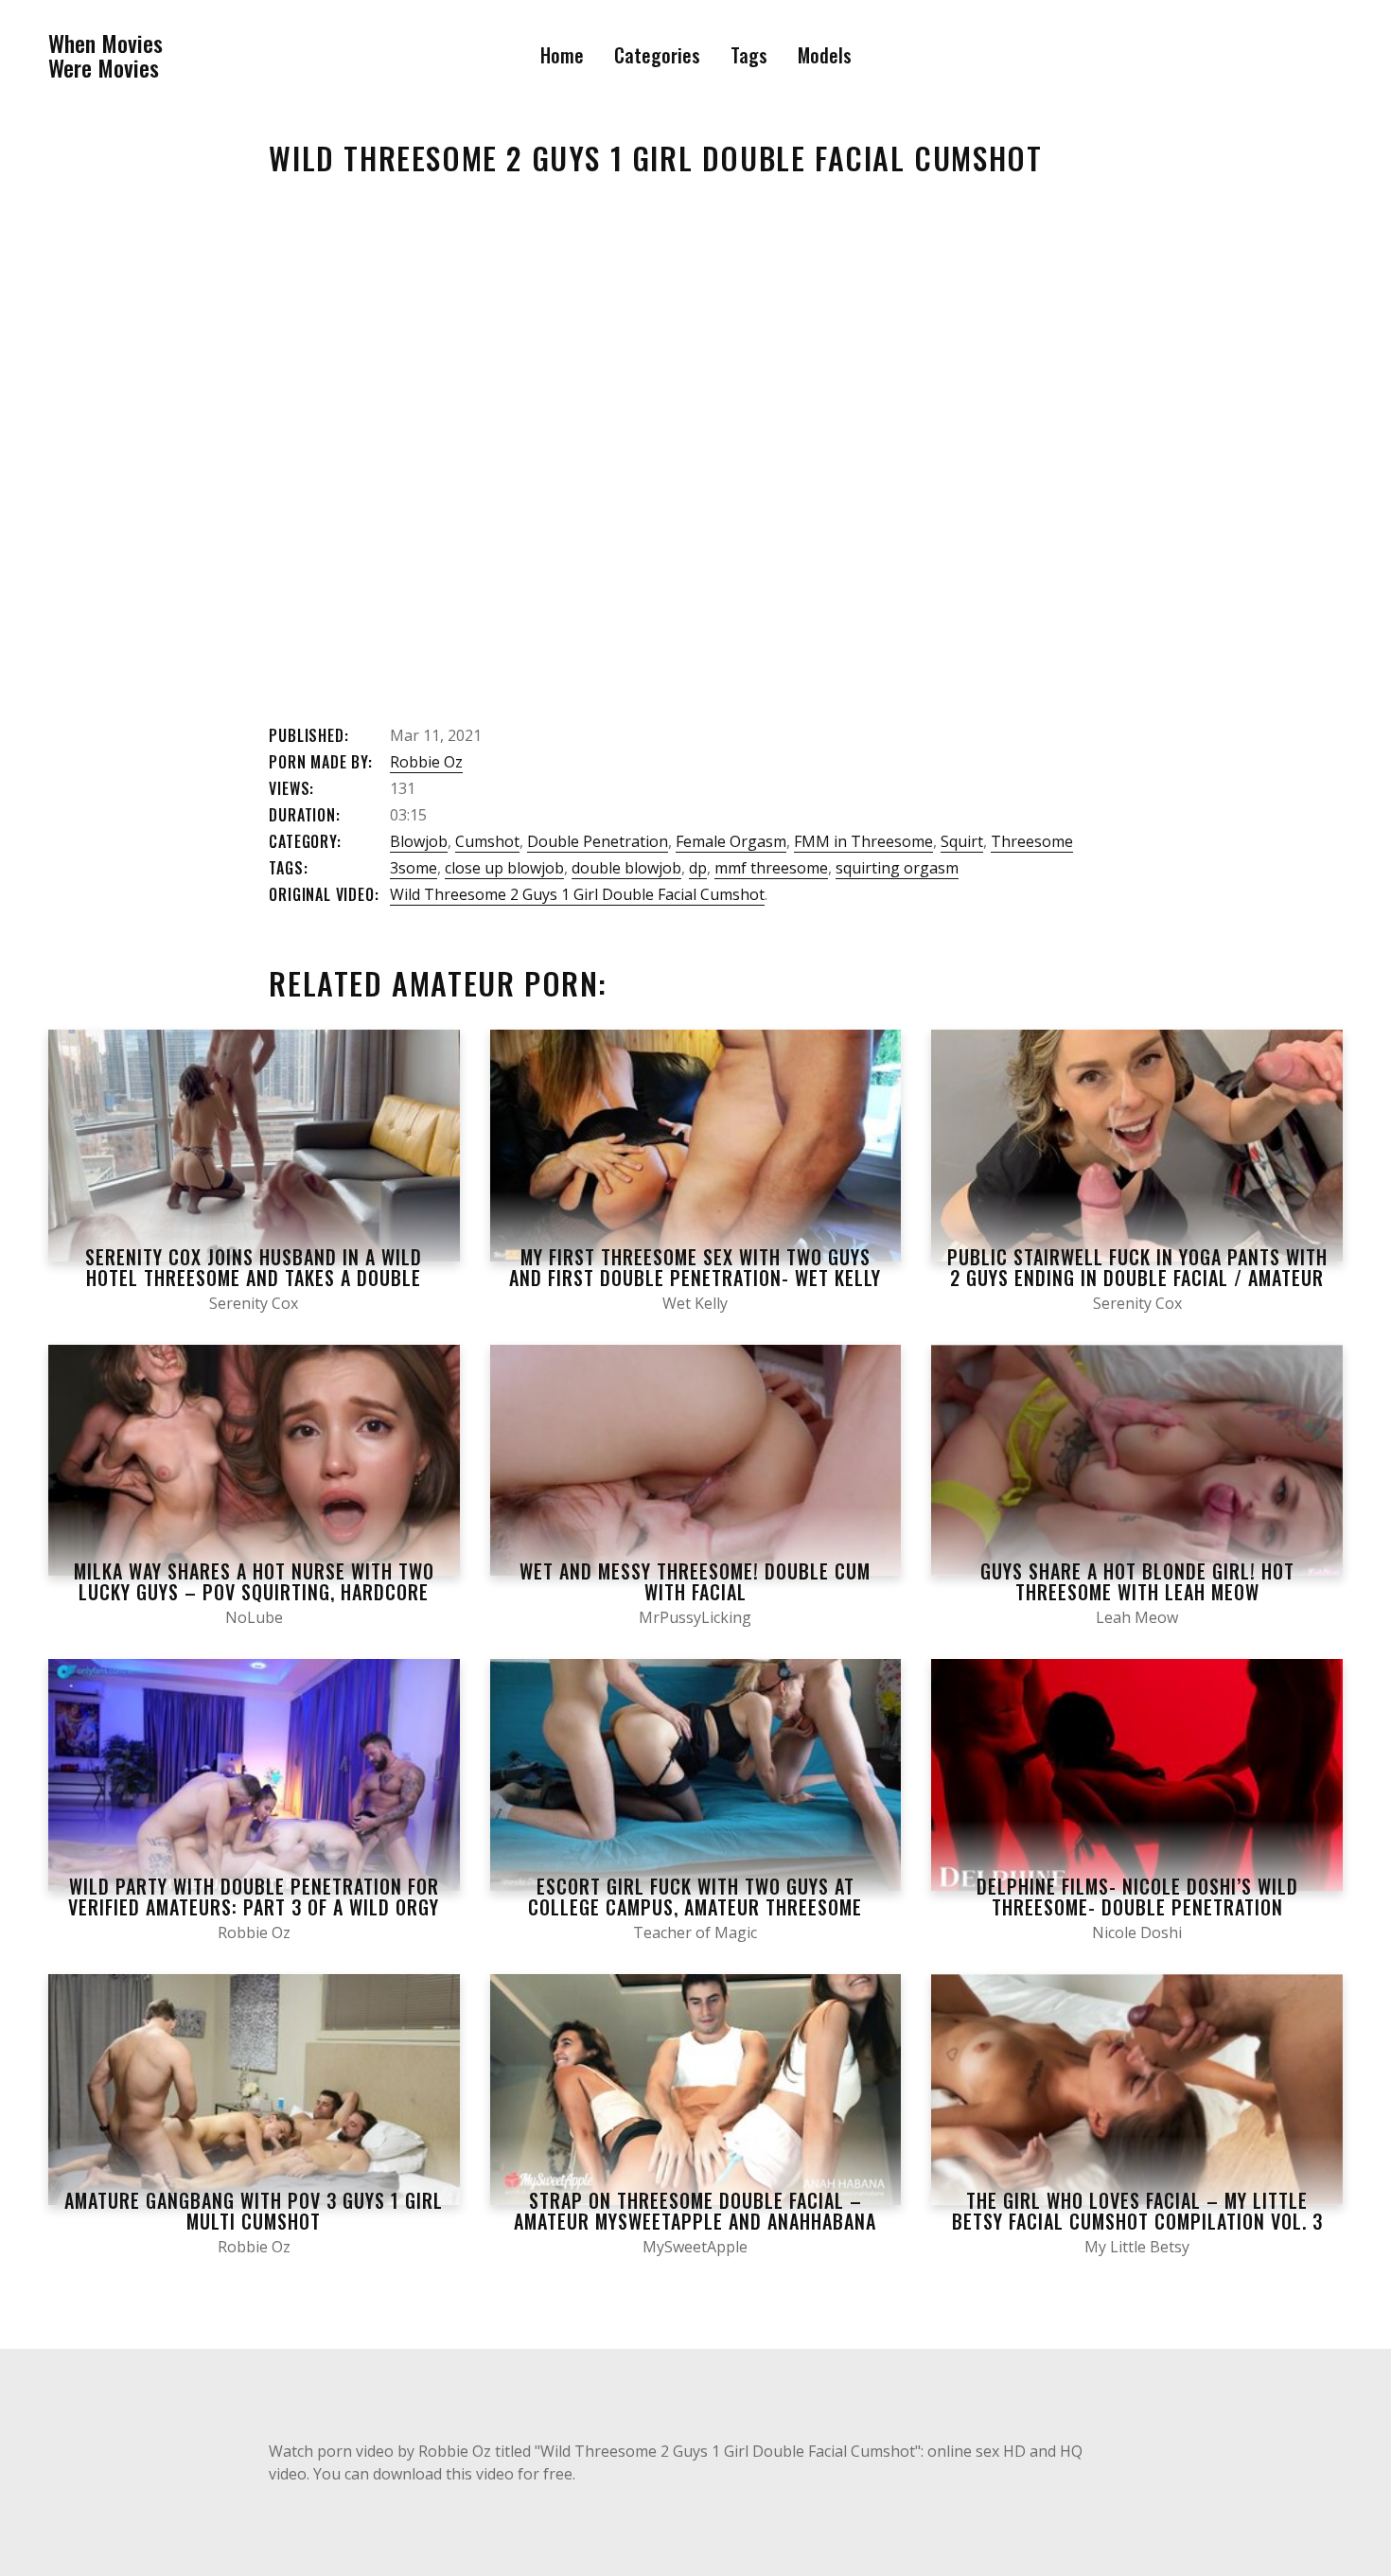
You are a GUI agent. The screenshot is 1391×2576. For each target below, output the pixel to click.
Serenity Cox (254, 1303)
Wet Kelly (695, 1303)
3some (414, 868)
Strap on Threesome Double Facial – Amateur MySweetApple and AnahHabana (695, 2211)
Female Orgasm (731, 841)
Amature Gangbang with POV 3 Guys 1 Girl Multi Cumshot (254, 2211)
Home (562, 55)
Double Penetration (598, 841)
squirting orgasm (897, 868)
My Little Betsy (1137, 2247)
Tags (749, 55)
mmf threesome (771, 868)
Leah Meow (1137, 1617)
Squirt (962, 841)
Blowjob (419, 841)
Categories (657, 55)
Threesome (1032, 841)
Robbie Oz (426, 762)
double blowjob (626, 868)
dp (698, 868)
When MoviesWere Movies (106, 55)
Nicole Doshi (1137, 1932)
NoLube (254, 1617)
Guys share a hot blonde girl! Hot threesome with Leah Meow (1137, 1581)
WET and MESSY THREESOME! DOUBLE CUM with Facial (695, 1581)
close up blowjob (504, 868)
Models (825, 55)
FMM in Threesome (863, 841)
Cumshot (487, 841)
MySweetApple (695, 2247)
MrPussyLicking (695, 1617)
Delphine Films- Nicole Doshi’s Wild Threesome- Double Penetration (1137, 1897)
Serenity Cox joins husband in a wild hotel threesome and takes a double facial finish (254, 1278)
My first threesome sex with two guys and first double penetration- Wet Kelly (695, 1267)
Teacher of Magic (695, 1932)
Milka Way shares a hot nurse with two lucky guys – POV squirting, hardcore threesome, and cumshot (254, 1592)
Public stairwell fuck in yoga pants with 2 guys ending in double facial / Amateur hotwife (1137, 1278)
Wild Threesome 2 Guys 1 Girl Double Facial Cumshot (577, 894)
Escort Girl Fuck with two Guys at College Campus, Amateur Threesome (695, 1897)
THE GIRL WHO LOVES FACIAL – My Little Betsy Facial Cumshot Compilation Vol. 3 (1137, 2211)
